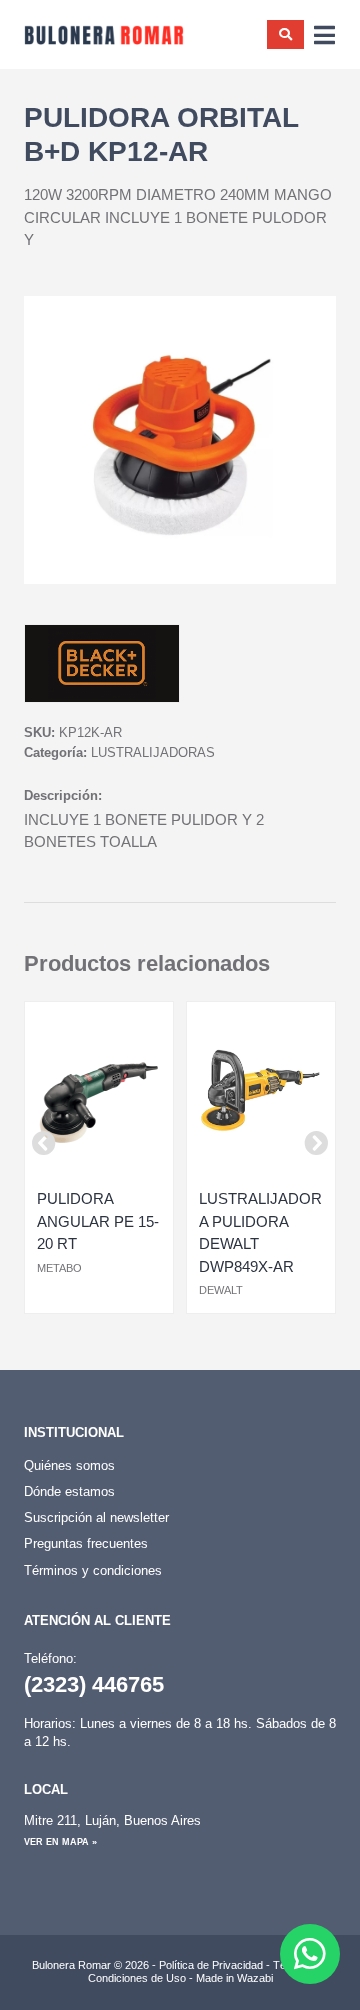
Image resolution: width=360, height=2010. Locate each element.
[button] (44, 1143)
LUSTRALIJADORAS (153, 752)
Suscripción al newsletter (96, 1517)
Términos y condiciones (93, 1570)
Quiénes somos (69, 1465)
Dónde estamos (69, 1491)
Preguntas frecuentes (86, 1543)
